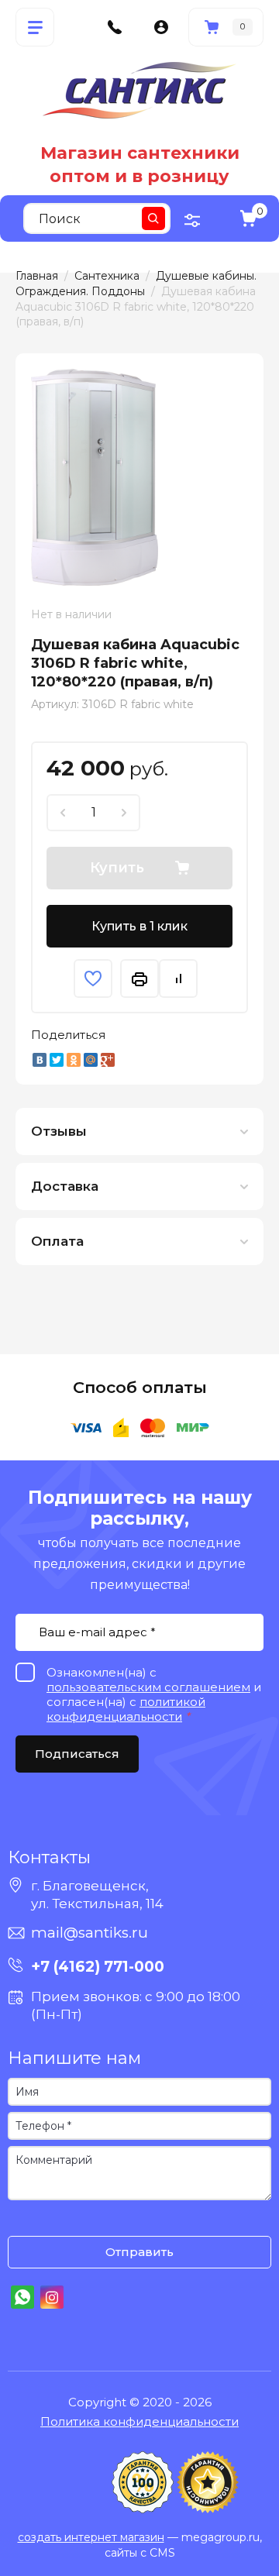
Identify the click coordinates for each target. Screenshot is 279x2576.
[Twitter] (57, 1060)
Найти (153, 218)
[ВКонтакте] (40, 1060)
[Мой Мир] (91, 1060)
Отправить (139, 2252)
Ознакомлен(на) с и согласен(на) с (23, 2220)
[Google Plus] (108, 1060)
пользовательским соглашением (148, 1687)
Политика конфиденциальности (139, 2421)
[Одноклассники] (74, 1060)
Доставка (65, 1186)
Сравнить (178, 978)
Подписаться (77, 1754)
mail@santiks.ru (90, 1933)
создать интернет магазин (91, 2537)
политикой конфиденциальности (126, 1709)
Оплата (57, 1241)
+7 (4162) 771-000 (98, 1967)
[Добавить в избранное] (93, 978)
